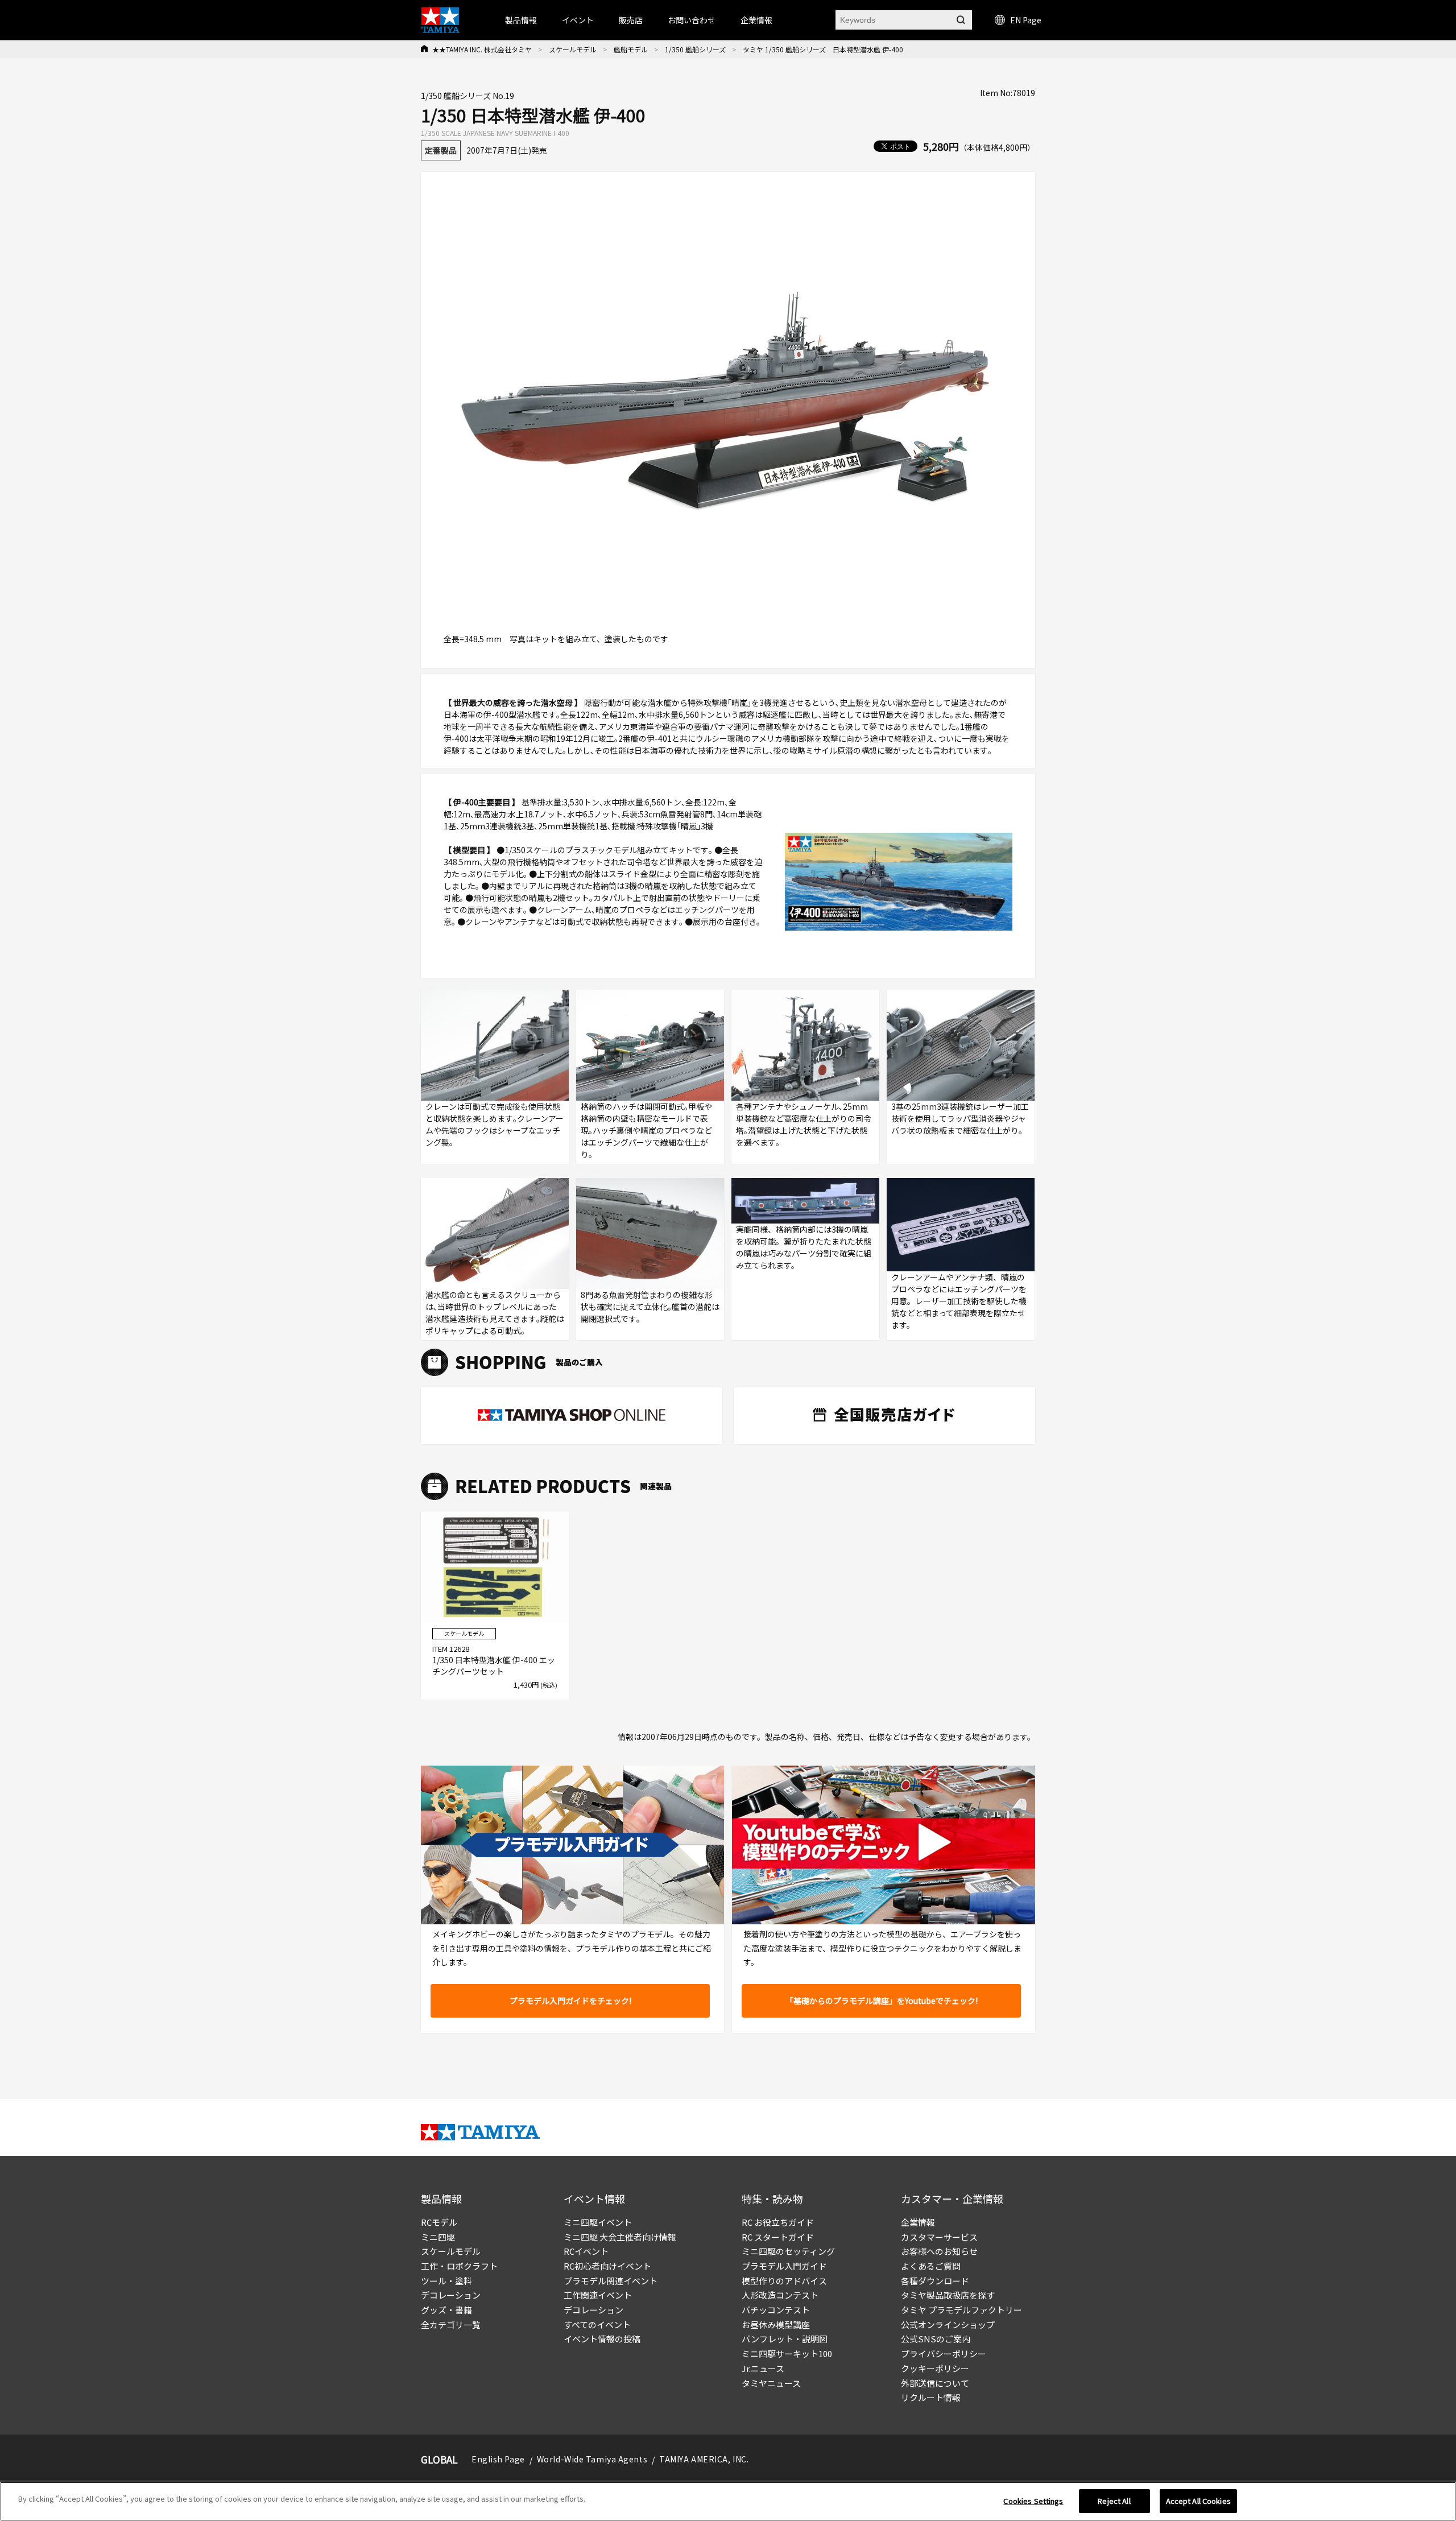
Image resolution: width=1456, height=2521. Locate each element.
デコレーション (451, 2295)
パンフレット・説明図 (785, 2339)
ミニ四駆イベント (598, 2222)
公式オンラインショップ (948, 2324)
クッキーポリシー (935, 2368)
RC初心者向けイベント (607, 2266)
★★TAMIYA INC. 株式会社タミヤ (482, 49)
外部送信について (935, 2383)
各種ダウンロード (935, 2281)
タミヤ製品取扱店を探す (948, 2295)
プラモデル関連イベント (611, 2281)
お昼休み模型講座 (776, 2324)
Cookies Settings (1033, 2501)
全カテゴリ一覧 (451, 2324)
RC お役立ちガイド (778, 2222)
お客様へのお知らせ (939, 2251)
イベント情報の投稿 (602, 2339)
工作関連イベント (598, 2295)
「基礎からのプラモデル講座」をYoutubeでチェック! (882, 2001)
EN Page (1026, 20)
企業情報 (918, 2222)
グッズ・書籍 (446, 2310)
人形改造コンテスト (780, 2295)
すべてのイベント (597, 2324)
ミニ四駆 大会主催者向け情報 (620, 2237)
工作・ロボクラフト (459, 2266)
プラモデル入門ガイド (784, 2266)
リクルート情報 (931, 2397)
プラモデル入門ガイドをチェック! (570, 2001)
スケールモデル (573, 49)
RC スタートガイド (778, 2237)
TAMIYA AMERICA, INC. (704, 2459)
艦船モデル (631, 49)
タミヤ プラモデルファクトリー (961, 2310)
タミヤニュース (771, 2383)
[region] (728, 2501)
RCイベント (586, 2251)
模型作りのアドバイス (784, 2281)
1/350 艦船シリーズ (695, 49)
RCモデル (439, 2222)
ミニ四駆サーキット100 (787, 2353)
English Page (498, 2459)
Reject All (1114, 2501)
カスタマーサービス (939, 2237)
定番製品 (441, 150)
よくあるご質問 (931, 2266)
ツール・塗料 (446, 2281)
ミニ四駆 (438, 2237)
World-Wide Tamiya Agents (592, 2459)
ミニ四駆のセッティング (788, 2251)
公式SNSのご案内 (936, 2339)
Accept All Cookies (1198, 2501)
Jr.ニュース (763, 2368)
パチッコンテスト (776, 2310)
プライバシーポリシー (944, 2353)
